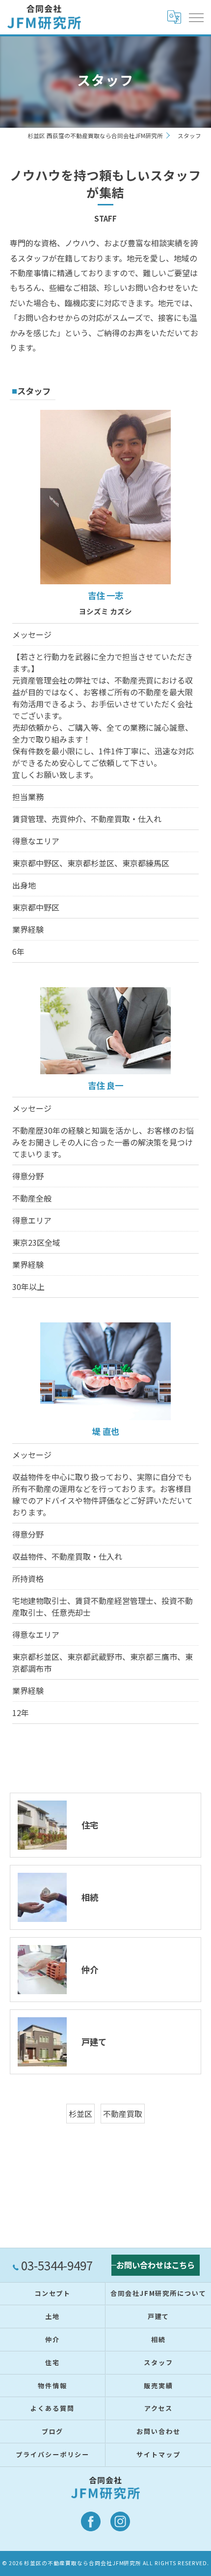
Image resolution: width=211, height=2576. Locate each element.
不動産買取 (123, 2114)
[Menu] (196, 17)
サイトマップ (158, 2454)
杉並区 (80, 2114)
